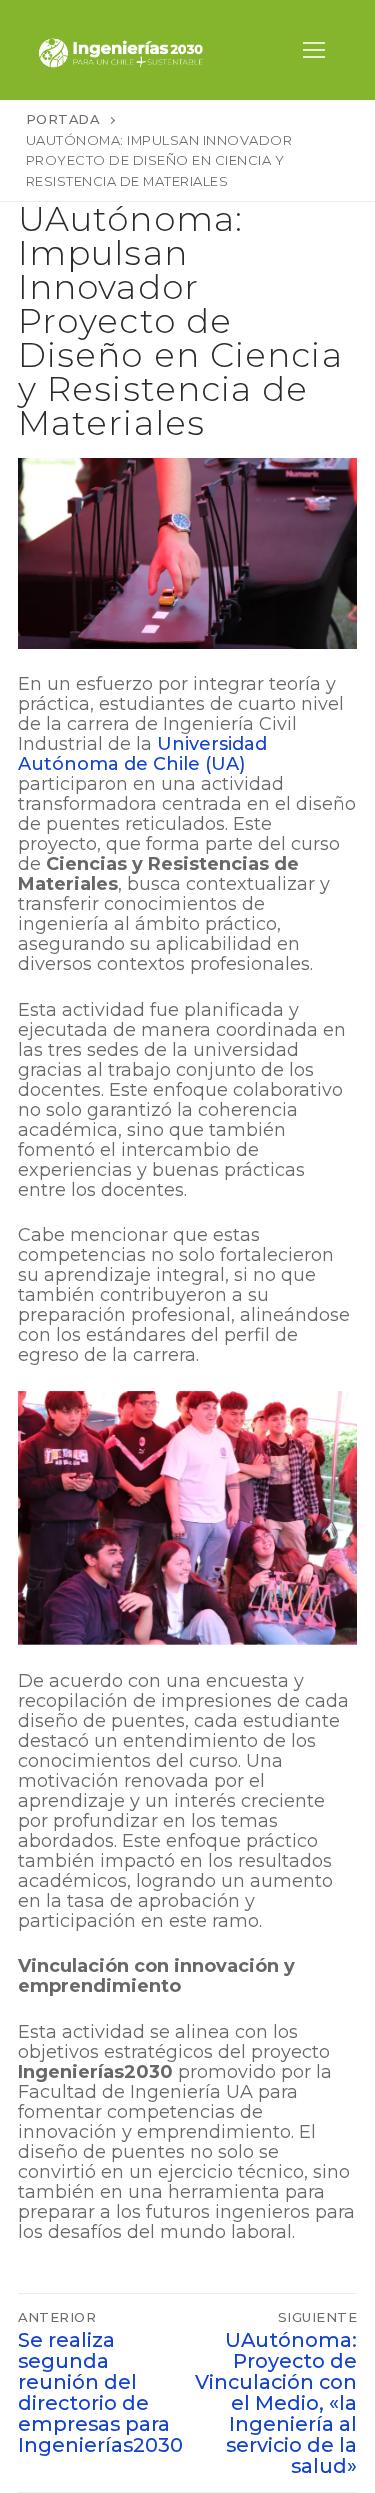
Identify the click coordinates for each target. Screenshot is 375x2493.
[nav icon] (313, 50)
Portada (63, 119)
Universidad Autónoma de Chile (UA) (142, 754)
